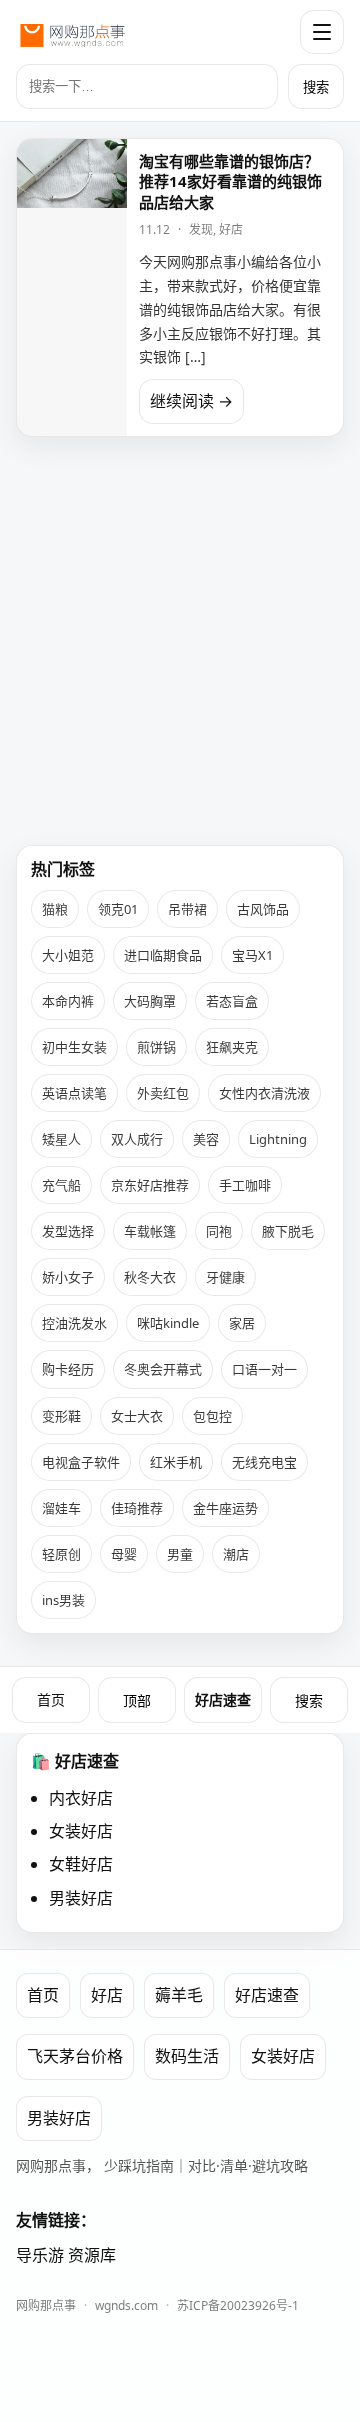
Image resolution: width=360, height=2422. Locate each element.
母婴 (124, 1554)
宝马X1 (252, 955)
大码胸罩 (150, 1001)
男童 (180, 1554)
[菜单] (322, 32)
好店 (231, 229)
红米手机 (176, 1462)
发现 (201, 229)
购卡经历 (68, 1369)
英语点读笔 (74, 1093)
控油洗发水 (74, 1323)
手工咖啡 (245, 1185)
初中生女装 (74, 1047)
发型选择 (68, 1231)
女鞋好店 (81, 1864)
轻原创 (61, 1554)
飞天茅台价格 (75, 2056)
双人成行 (137, 1139)
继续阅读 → (191, 401)
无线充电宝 (264, 1462)
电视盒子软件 (81, 1462)
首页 (51, 1699)
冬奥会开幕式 (163, 1369)
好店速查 (223, 1699)
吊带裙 (187, 909)
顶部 (137, 1701)
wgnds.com (126, 2305)
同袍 (219, 1231)
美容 (206, 1139)
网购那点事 (46, 2305)
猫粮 (55, 909)
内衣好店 (81, 1798)
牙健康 (225, 1277)
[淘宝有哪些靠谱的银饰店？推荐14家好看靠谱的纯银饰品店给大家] (72, 287)
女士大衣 (137, 1416)
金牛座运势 (225, 1508)
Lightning (278, 1139)
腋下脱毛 (288, 1231)
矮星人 (61, 1139)
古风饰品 (263, 909)
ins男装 (63, 1600)
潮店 (236, 1554)
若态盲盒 (232, 1001)
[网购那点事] (71, 32)
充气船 (61, 1185)
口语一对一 (264, 1369)
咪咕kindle (168, 1323)
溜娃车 (61, 1508)
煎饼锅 (156, 1047)
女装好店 (81, 1831)
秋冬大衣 (150, 1277)
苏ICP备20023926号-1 (238, 2305)
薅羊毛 (179, 1995)
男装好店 (81, 1898)
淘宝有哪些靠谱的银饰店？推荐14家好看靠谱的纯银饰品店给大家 (230, 181)
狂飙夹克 (232, 1047)
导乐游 (40, 2255)
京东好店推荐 (150, 1185)
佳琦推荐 (137, 1508)
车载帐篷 (150, 1231)
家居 (242, 1323)
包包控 (212, 1416)
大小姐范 (68, 955)
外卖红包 (163, 1093)
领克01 (118, 909)
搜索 (316, 87)
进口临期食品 (163, 955)
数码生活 (187, 2056)
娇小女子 (68, 1277)
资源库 (92, 2255)
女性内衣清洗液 (264, 1093)
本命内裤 (68, 1001)
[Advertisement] (180, 633)
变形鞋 (61, 1416)
